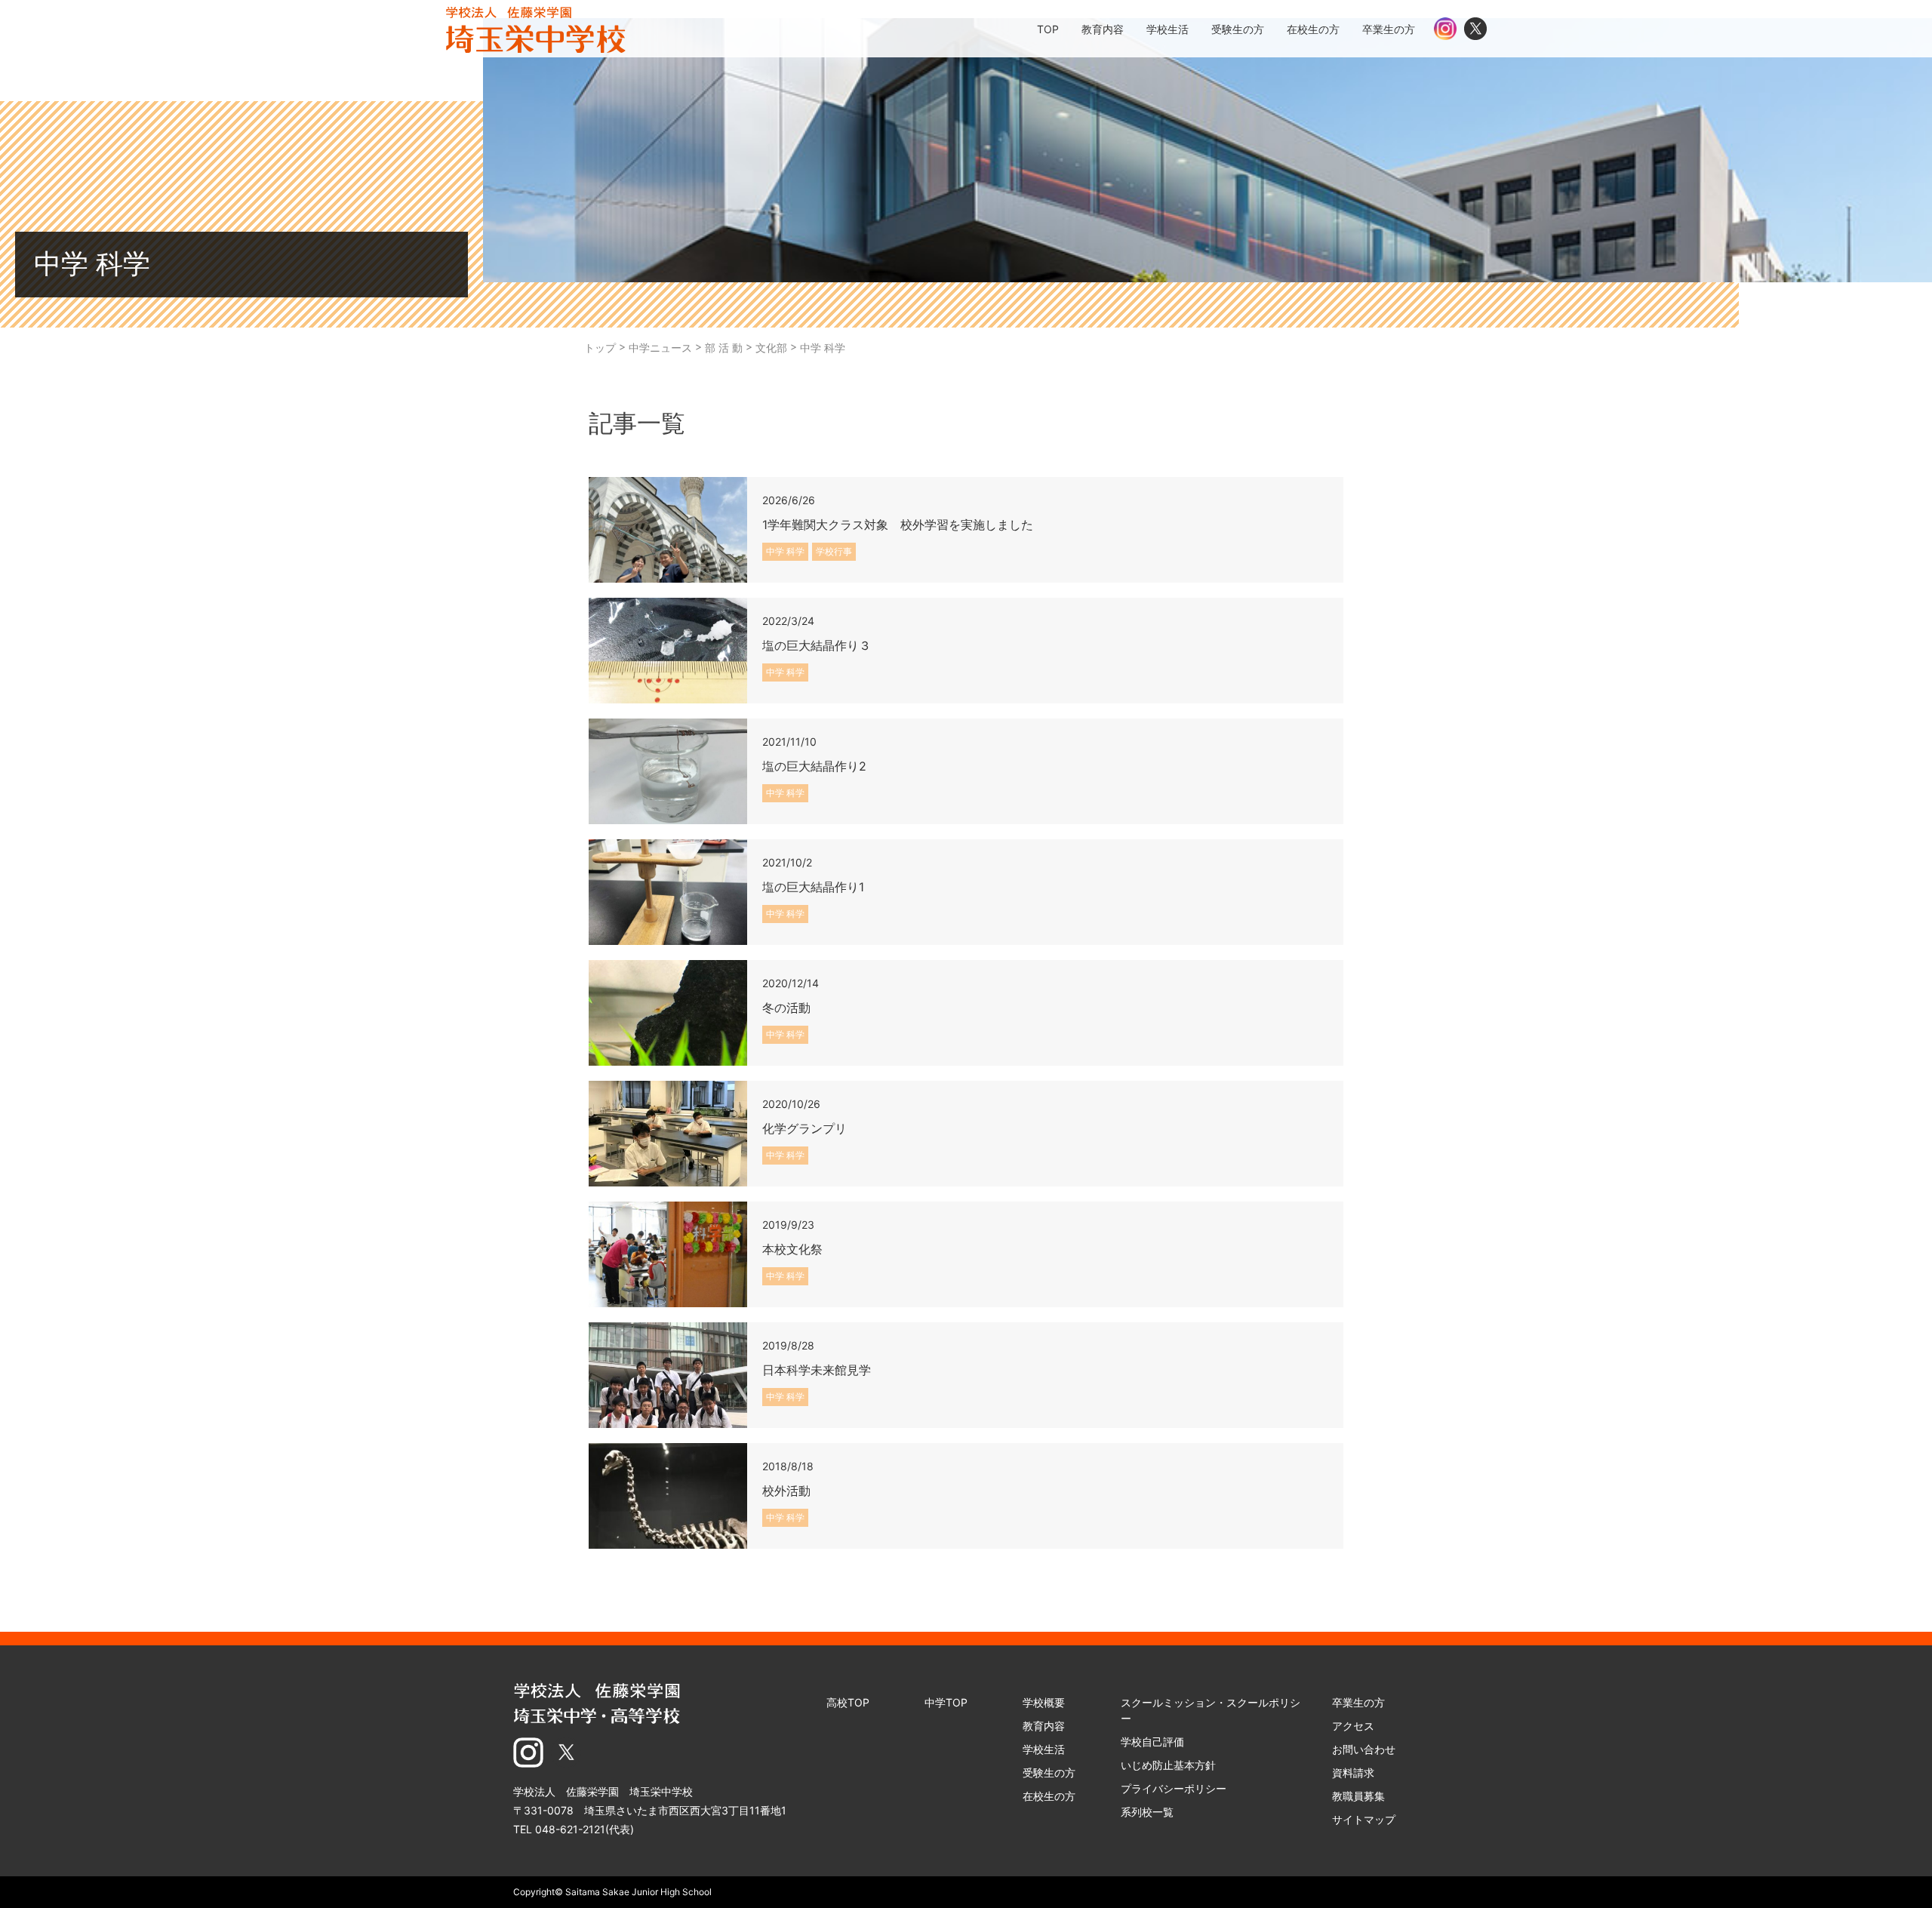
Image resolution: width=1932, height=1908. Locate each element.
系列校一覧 (1147, 1812)
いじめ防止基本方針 (1168, 1765)
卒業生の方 (1358, 1702)
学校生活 (1044, 1749)
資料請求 (1353, 1773)
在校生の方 (1049, 1796)
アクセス (1353, 1726)
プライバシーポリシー (1174, 1788)
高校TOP (848, 1702)
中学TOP (946, 1702)
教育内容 (1044, 1726)
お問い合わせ (1364, 1749)
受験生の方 (1049, 1773)
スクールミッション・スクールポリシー (1211, 1710)
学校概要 (1044, 1702)
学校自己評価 (1152, 1742)
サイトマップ (1364, 1819)
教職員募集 (1358, 1796)
